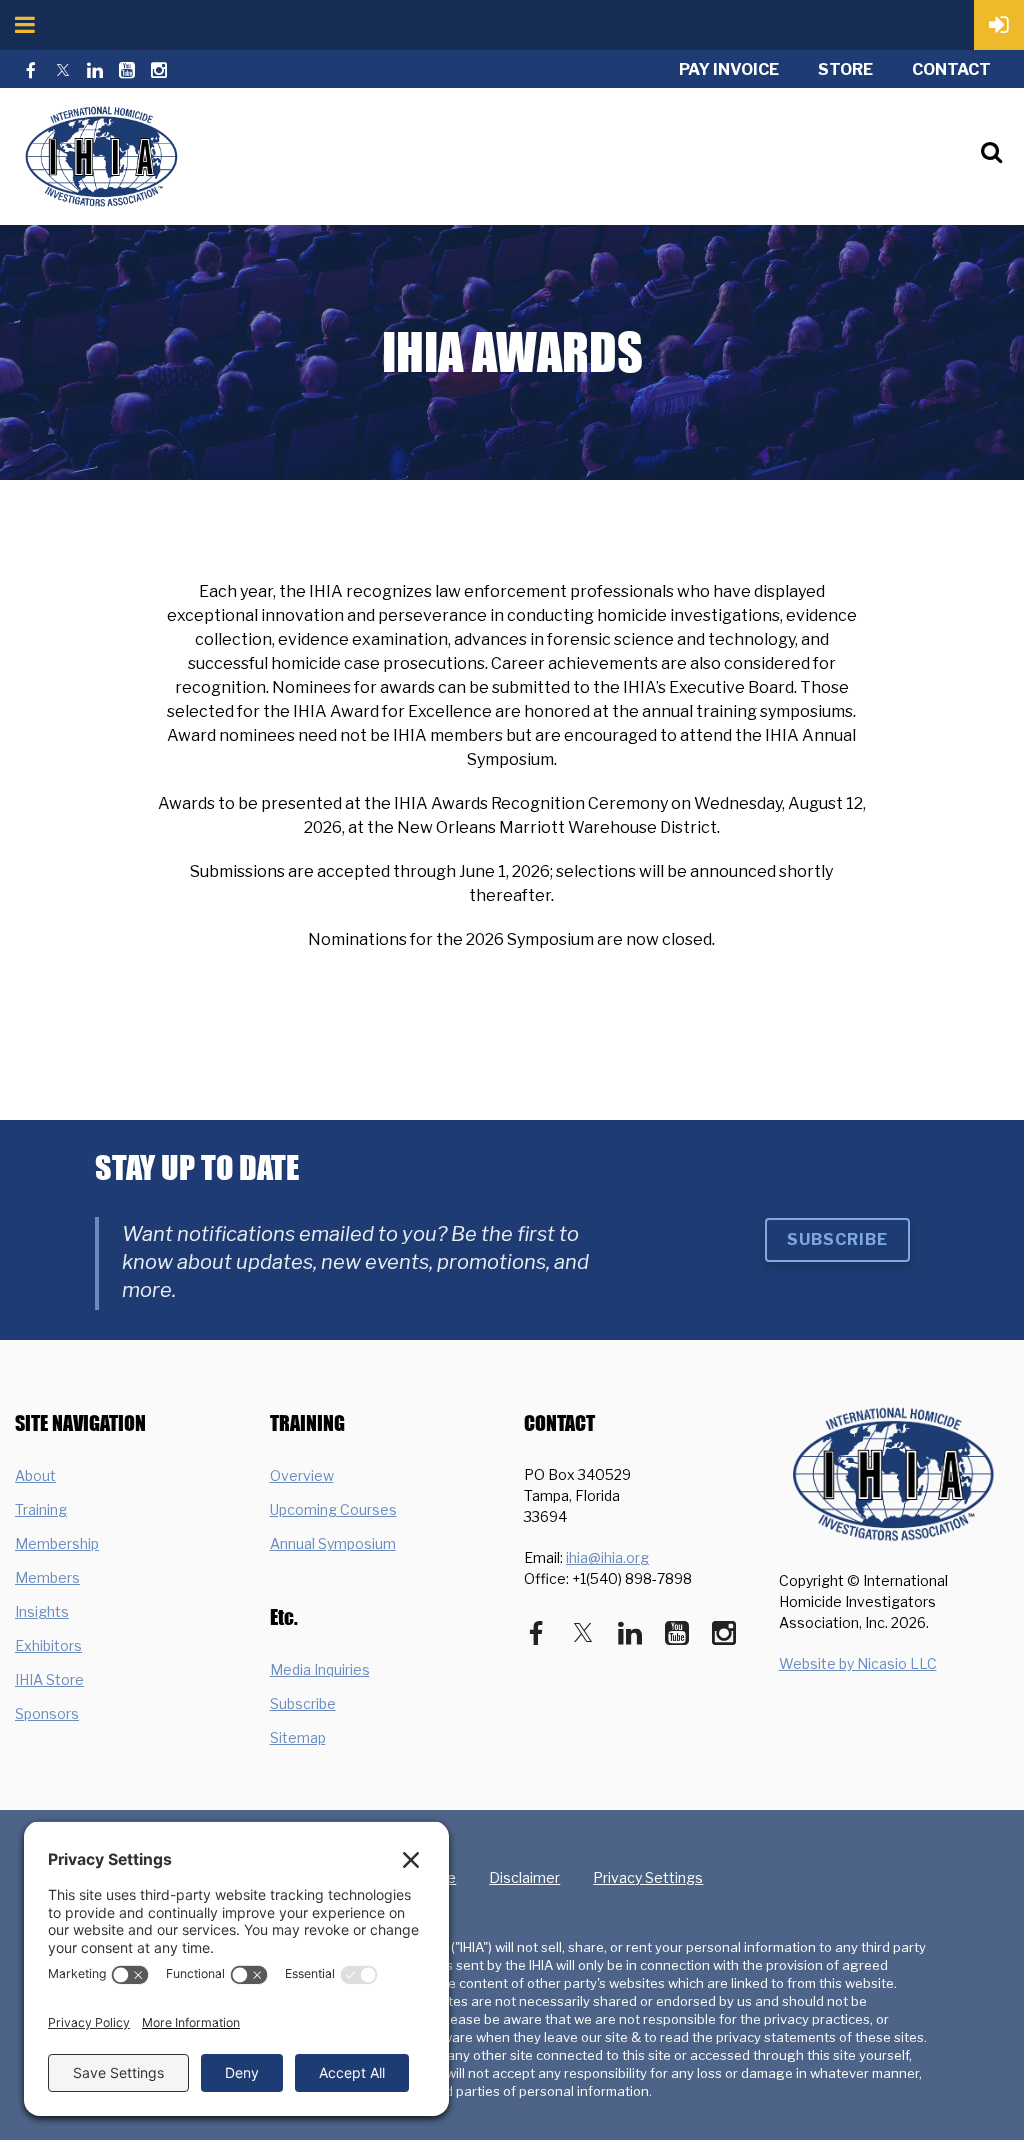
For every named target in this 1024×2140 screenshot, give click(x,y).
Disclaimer (524, 1877)
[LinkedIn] (95, 70)
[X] (63, 70)
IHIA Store (49, 1679)
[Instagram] (159, 70)
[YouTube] (127, 70)
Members (47, 1577)
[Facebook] (31, 70)
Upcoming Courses (333, 1509)
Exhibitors (48, 1645)
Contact (951, 69)
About (35, 1475)
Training (41, 1509)
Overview (302, 1475)
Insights (42, 1611)
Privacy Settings (648, 1877)
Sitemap (298, 1737)
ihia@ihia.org (607, 1557)
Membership (57, 1543)
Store (845, 69)
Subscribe (837, 1239)
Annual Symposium (333, 1543)
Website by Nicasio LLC (858, 1663)
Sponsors (47, 1713)
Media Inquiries (320, 1669)
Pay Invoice (729, 69)
